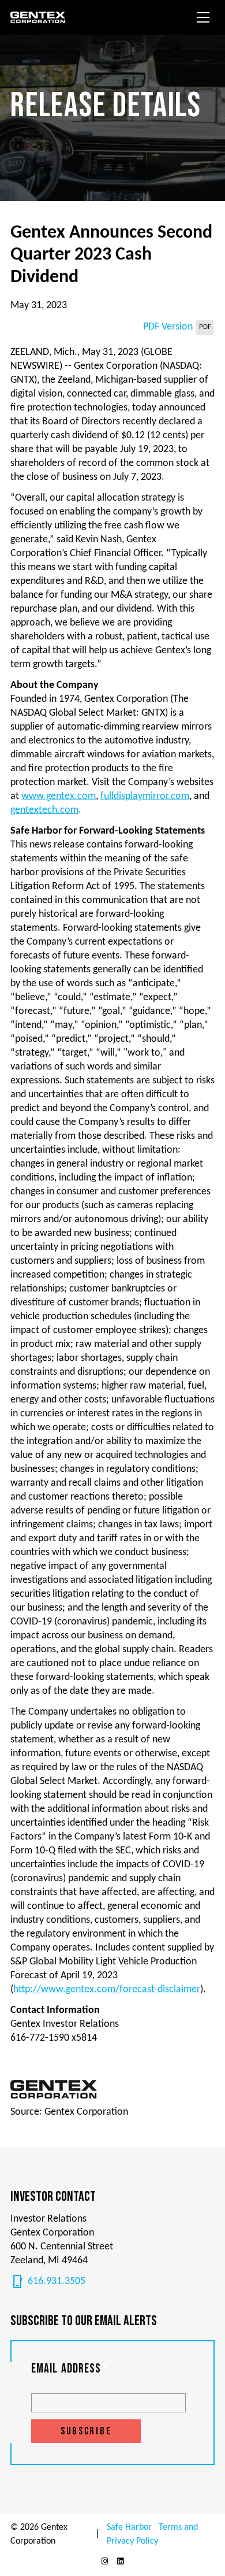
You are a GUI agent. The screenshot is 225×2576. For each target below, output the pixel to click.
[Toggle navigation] (203, 17)
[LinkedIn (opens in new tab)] (121, 2562)
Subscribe (86, 2431)
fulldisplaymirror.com (145, 796)
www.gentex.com (59, 796)
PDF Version (168, 327)
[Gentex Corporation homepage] (40, 17)
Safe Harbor (129, 2527)
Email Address (70, 2369)
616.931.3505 (48, 2282)
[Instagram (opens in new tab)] (104, 2562)
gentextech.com (44, 810)
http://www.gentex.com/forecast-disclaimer (107, 1990)
